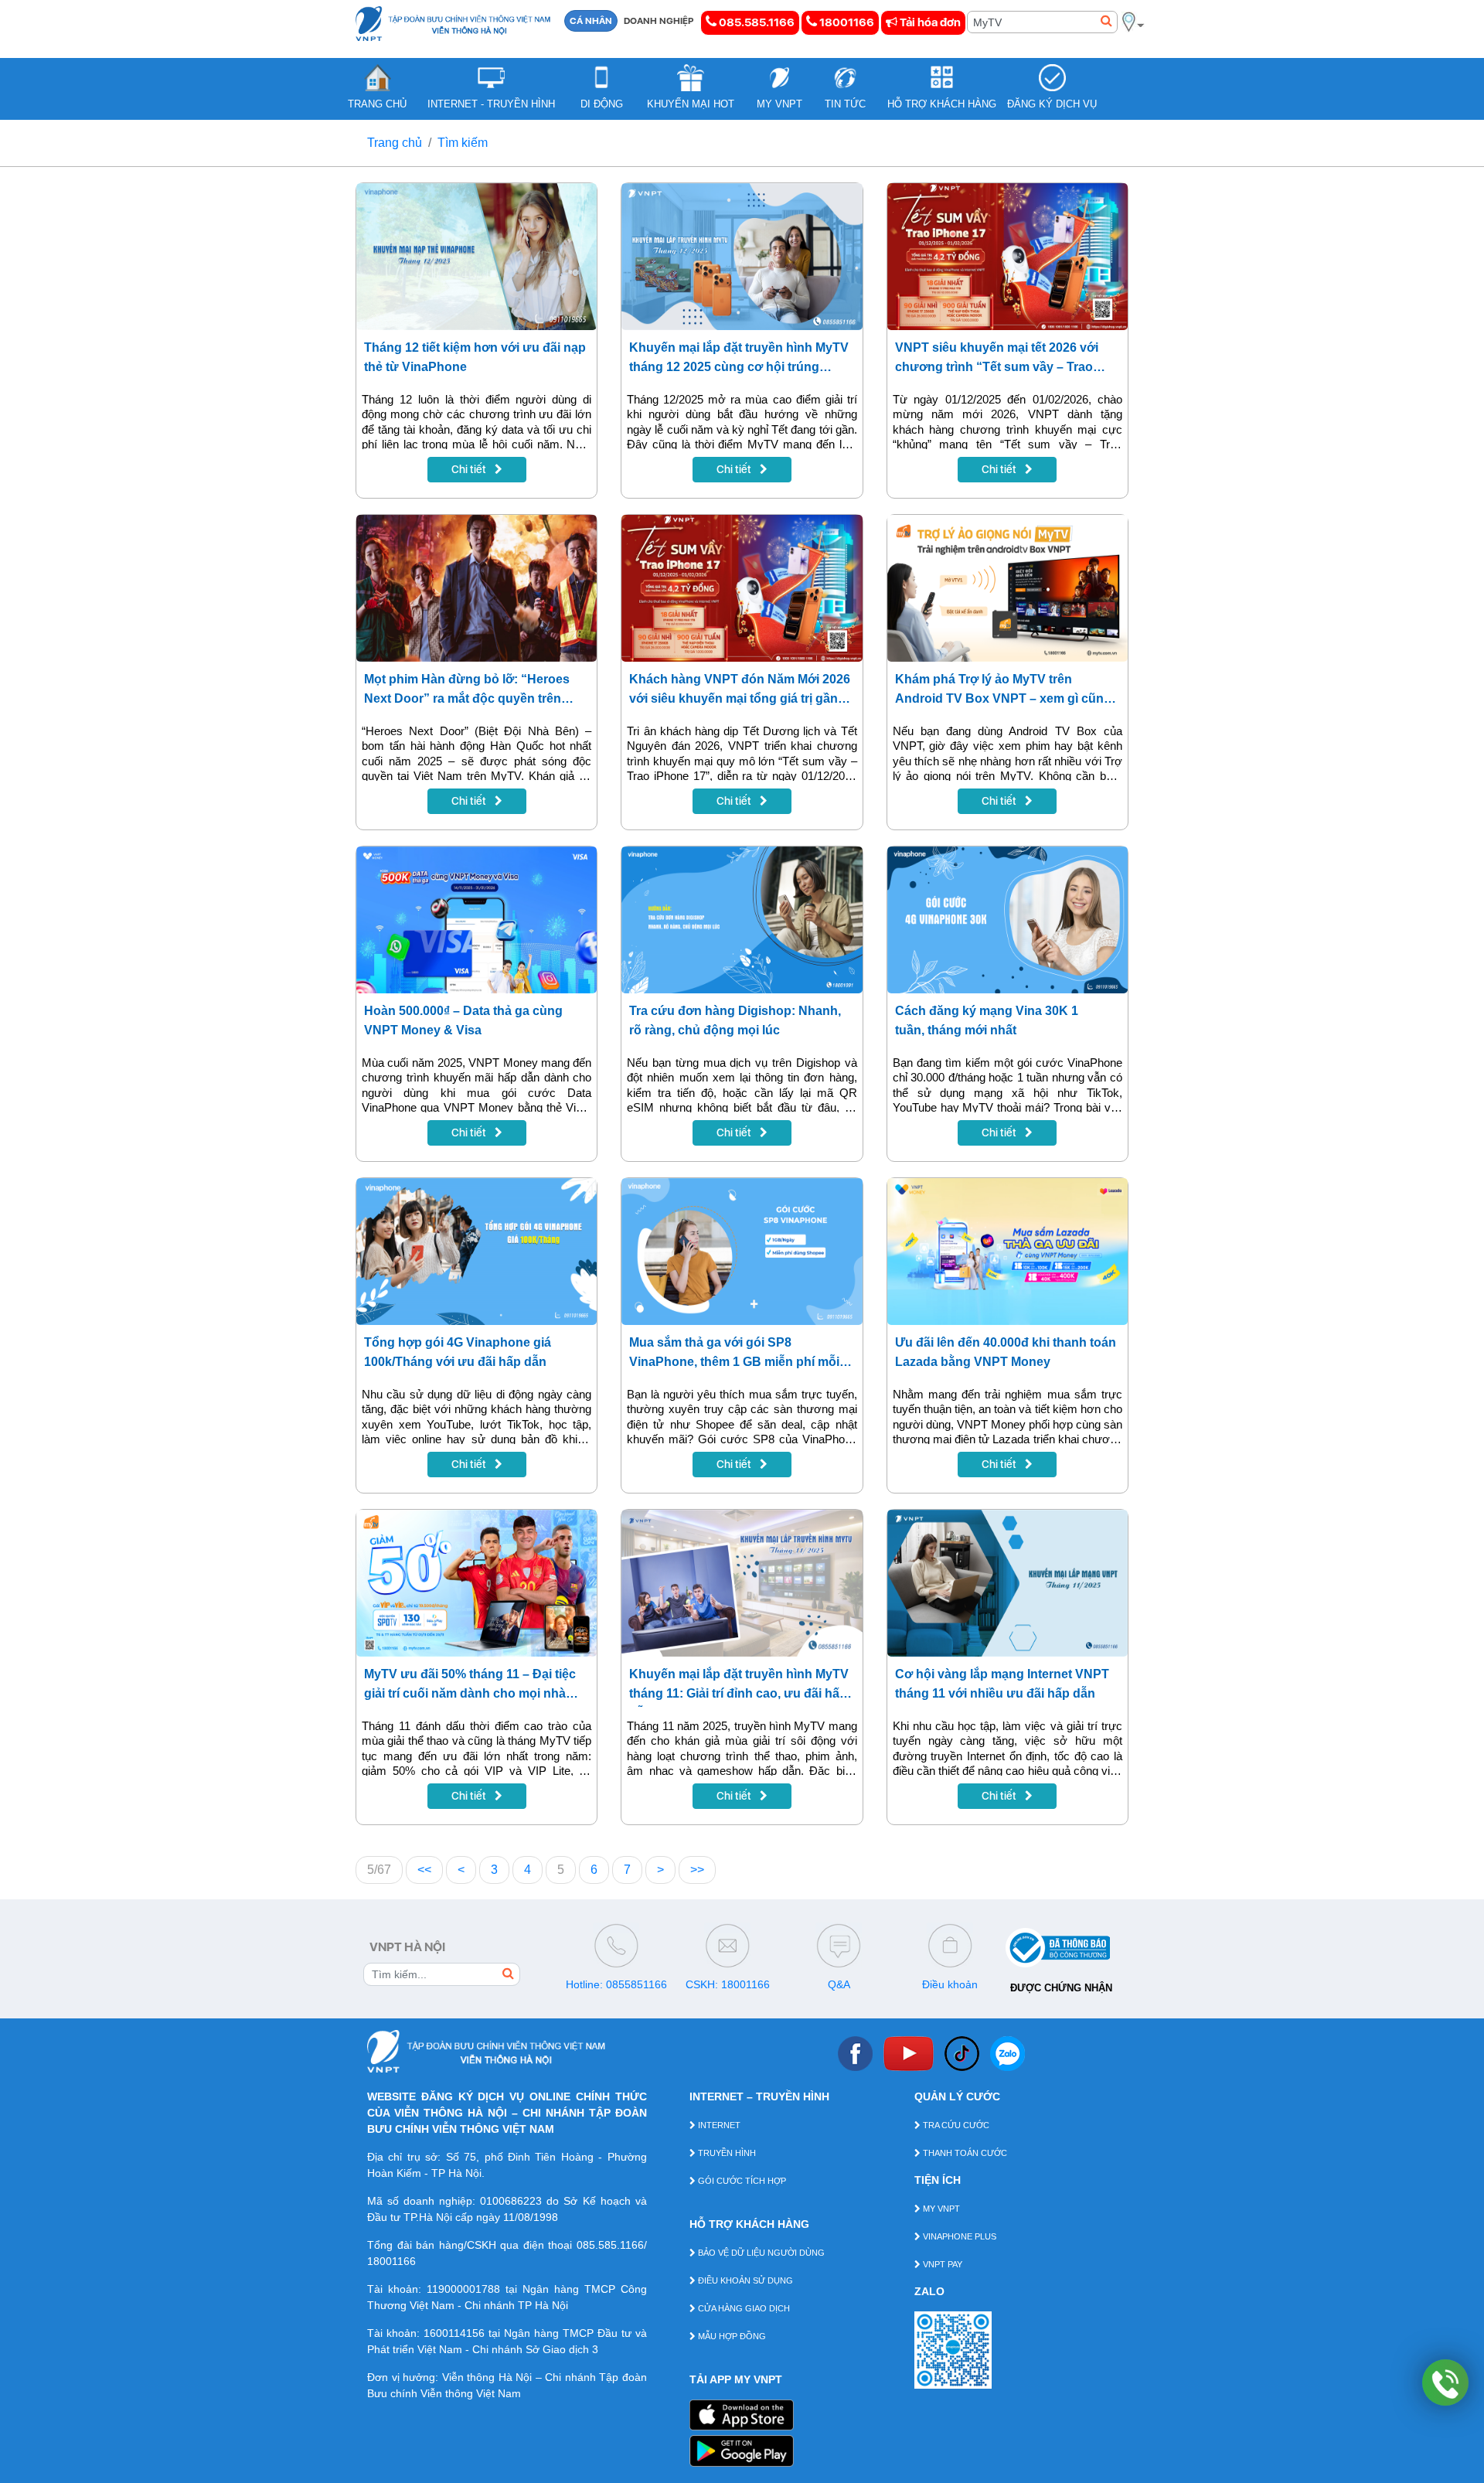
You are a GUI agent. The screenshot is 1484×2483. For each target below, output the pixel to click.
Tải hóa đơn (929, 22)
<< (424, 1870)
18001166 (846, 22)
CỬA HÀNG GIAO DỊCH (743, 2308)
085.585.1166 (756, 22)
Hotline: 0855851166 (616, 1984)
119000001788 (463, 2289)
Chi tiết (470, 469)
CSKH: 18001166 (728, 1984)
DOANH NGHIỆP (659, 21)
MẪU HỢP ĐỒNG (731, 2336)
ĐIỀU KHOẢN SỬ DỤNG (744, 2280)
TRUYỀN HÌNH (726, 2153)
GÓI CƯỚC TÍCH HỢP (741, 2181)
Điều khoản (950, 1984)
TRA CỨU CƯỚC (955, 2125)
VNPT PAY (941, 2264)
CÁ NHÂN (591, 21)
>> (697, 1870)
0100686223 (511, 2201)
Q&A (839, 1984)
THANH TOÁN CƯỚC (964, 2153)
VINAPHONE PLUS (958, 2236)
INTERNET (718, 2125)
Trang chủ (395, 143)
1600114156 (454, 2333)
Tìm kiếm (463, 143)
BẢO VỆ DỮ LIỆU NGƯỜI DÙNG (760, 2253)
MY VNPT (940, 2209)
